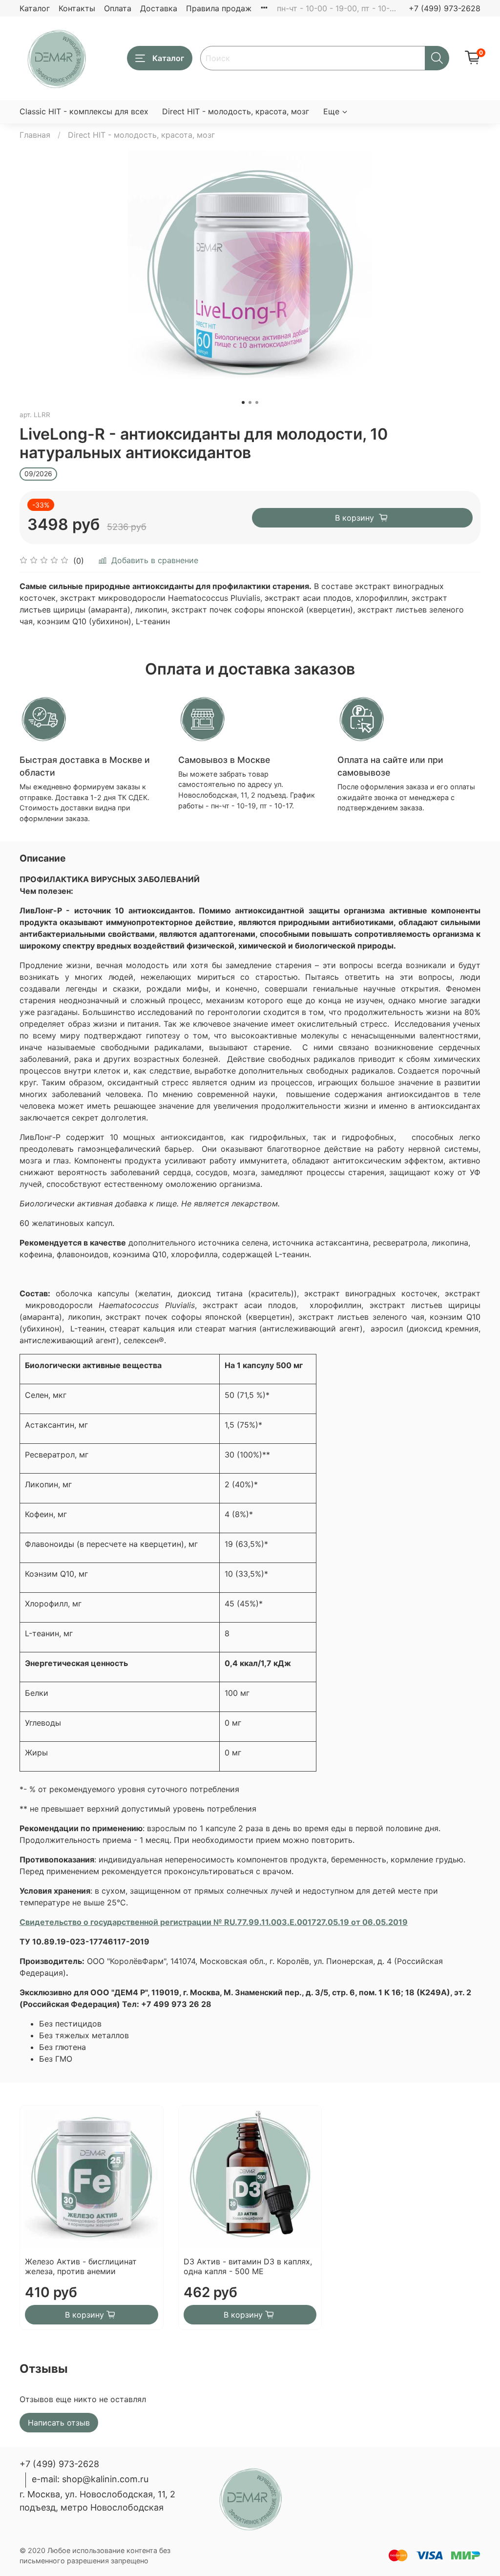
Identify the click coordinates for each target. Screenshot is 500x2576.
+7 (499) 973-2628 (445, 8)
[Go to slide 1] (243, 402)
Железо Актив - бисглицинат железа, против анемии (81, 2266)
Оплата (118, 8)
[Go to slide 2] (250, 402)
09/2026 (38, 474)
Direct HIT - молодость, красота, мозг (236, 111)
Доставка (159, 8)
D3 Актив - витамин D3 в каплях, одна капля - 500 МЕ (248, 2266)
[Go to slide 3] (257, 402)
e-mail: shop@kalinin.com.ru (90, 2479)
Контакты (77, 8)
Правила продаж (219, 8)
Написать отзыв (59, 2423)
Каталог (35, 8)
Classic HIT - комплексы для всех (84, 111)
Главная (35, 135)
